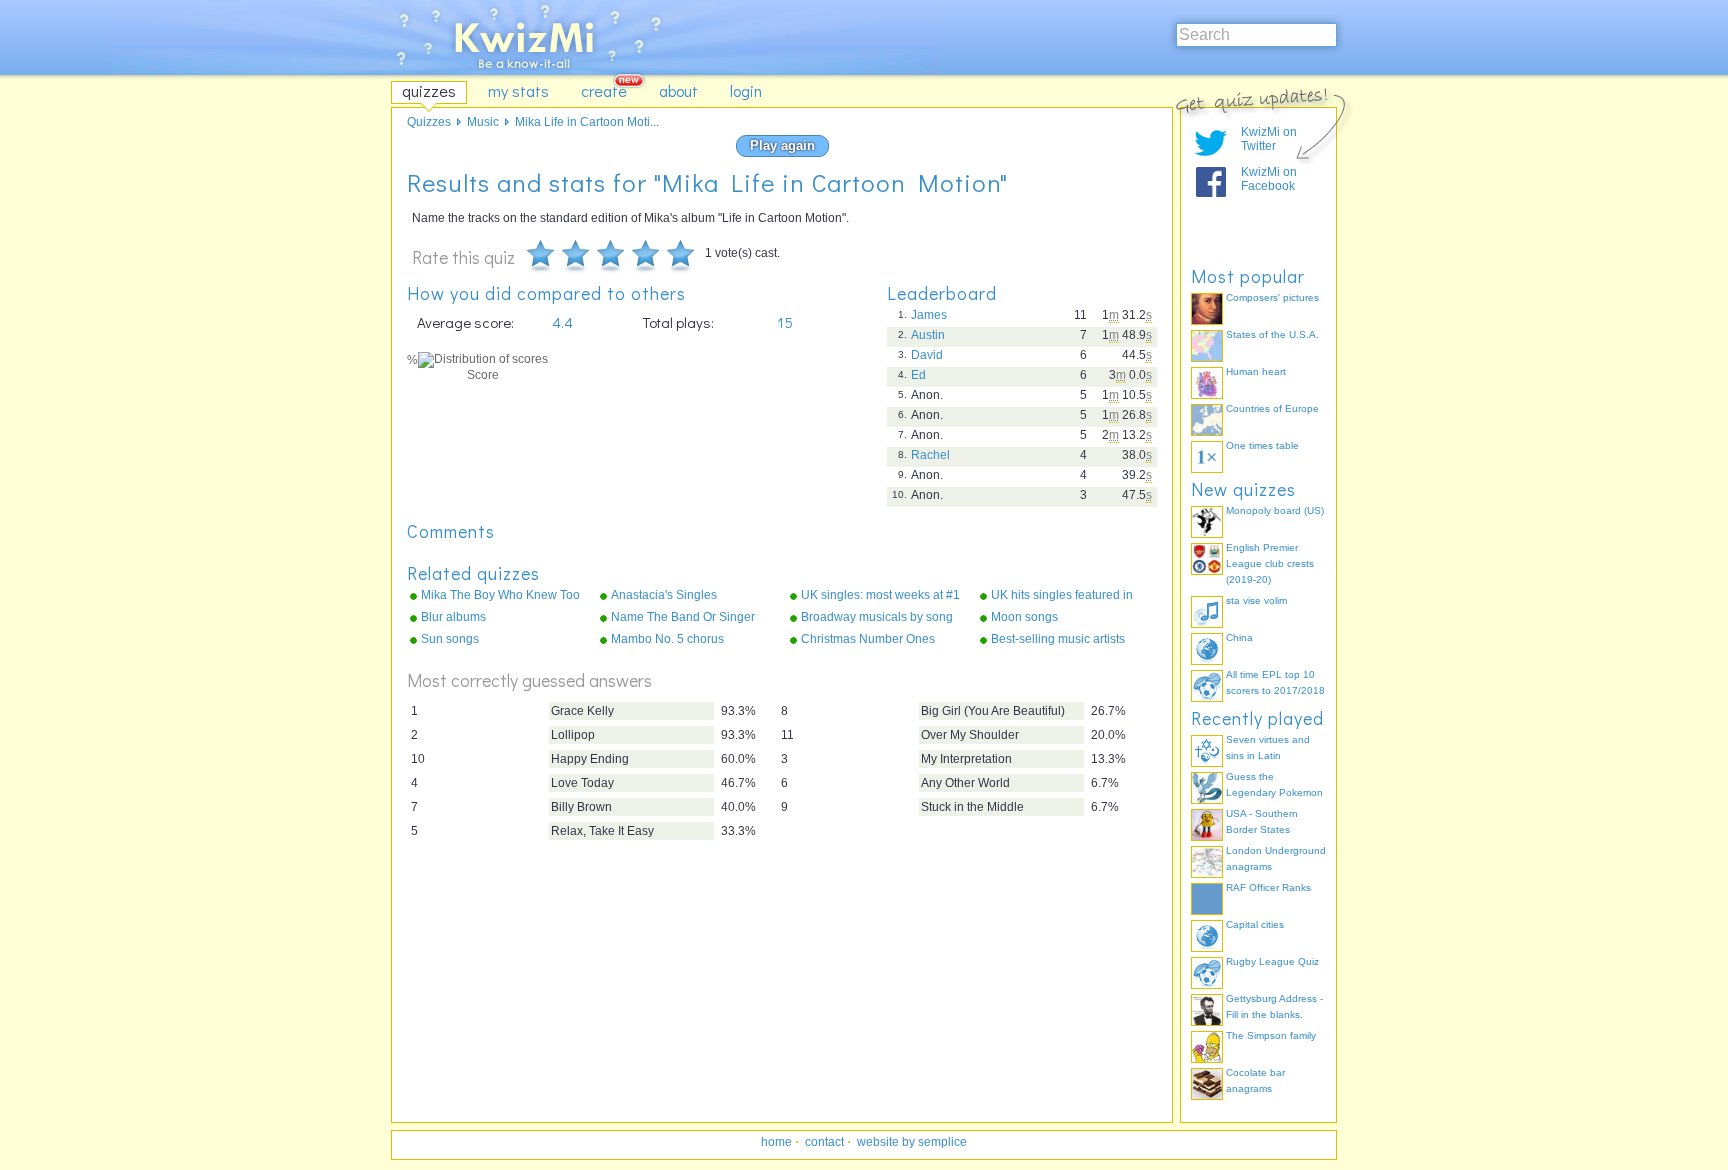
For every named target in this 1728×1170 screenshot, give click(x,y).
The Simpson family (1271, 1035)
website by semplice (912, 1142)
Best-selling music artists (1058, 639)
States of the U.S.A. (1272, 334)
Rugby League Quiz (1272, 961)
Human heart (1256, 371)
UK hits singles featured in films (1062, 596)
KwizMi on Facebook (1269, 179)
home (776, 1142)
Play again (782, 145)
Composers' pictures (1272, 297)
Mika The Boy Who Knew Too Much (500, 596)
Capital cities (1255, 924)
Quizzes (429, 122)
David (927, 355)
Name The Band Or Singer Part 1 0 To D (683, 618)
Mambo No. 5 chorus (667, 639)
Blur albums (453, 617)
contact (824, 1142)
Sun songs (450, 639)
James (929, 315)
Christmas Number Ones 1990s (868, 640)
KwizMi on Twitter (1269, 139)
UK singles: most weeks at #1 (880, 595)
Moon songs (1024, 617)
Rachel (930, 455)
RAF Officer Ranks (1268, 887)
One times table (1262, 445)
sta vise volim (1256, 600)
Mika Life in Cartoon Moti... (587, 122)
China (1239, 637)
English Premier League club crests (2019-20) (1270, 563)
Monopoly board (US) (1275, 510)
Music (483, 122)
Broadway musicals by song (877, 617)
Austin (928, 335)
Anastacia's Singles (664, 595)
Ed (918, 375)
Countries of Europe (1272, 408)
